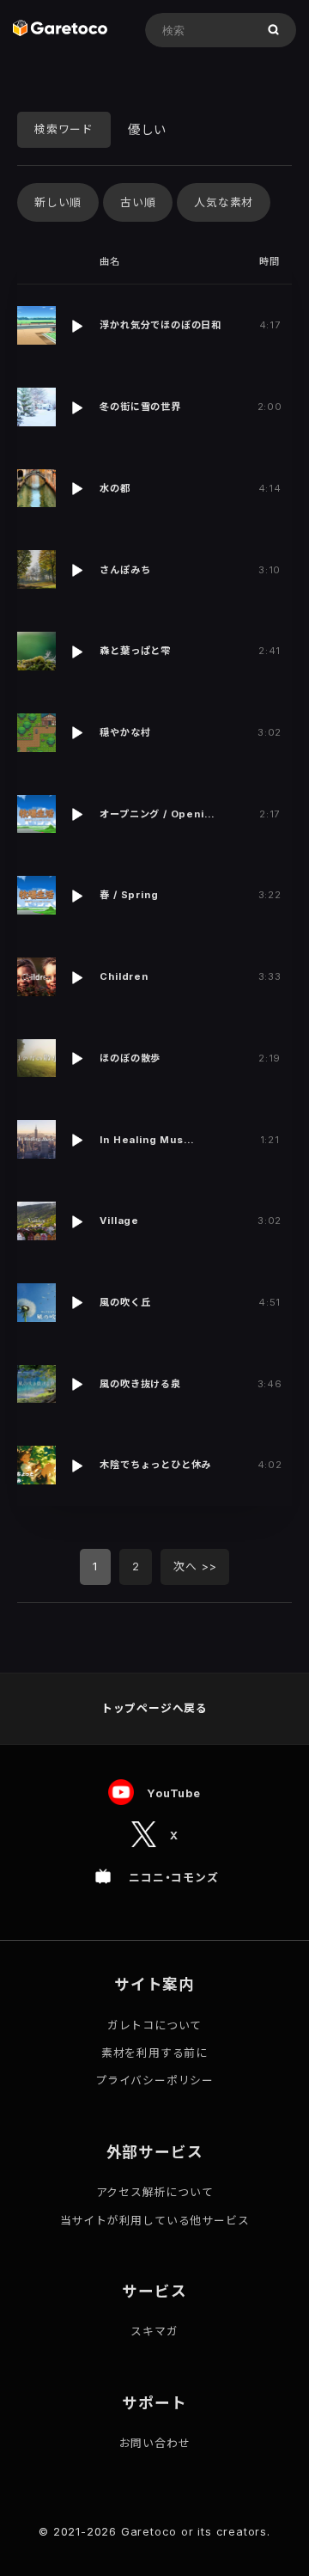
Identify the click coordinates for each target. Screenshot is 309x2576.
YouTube (174, 1793)
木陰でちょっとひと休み (155, 1465)
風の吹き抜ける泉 (140, 1384)
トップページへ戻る (154, 1708)
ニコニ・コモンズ (173, 1878)
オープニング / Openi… (157, 814)
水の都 (115, 488)
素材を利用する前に (154, 2053)
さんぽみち (125, 570)
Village (119, 1221)
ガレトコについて (154, 2025)
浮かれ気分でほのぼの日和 (161, 325)
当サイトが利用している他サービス (155, 2221)
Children (124, 976)
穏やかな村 (125, 732)
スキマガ (154, 2331)
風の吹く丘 (125, 1302)
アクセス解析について (155, 2192)
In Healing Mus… (147, 1140)
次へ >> (195, 1566)
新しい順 (58, 202)
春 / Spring (129, 895)
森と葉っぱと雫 (135, 651)
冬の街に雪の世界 (140, 407)
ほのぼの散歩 (130, 1058)
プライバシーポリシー (154, 2080)
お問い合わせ (155, 2443)
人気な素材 (224, 202)
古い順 (138, 202)
